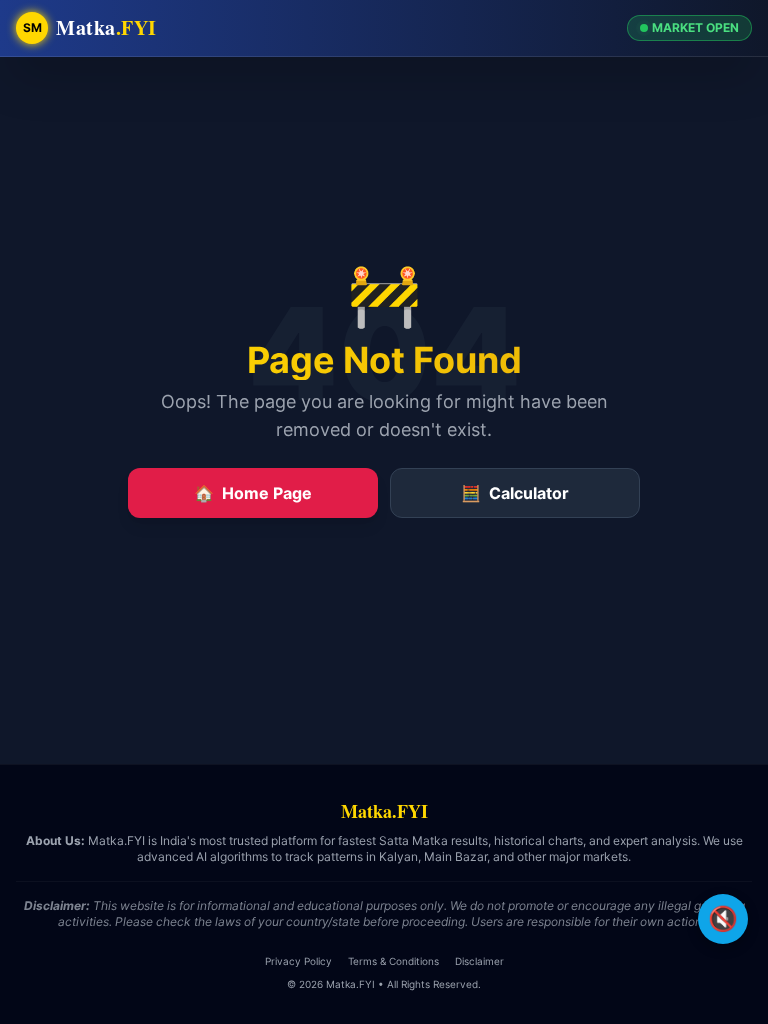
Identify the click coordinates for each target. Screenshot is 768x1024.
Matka (106, 28)
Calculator (515, 493)
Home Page (253, 493)
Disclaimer (479, 961)
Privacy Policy (298, 961)
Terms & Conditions (393, 961)
